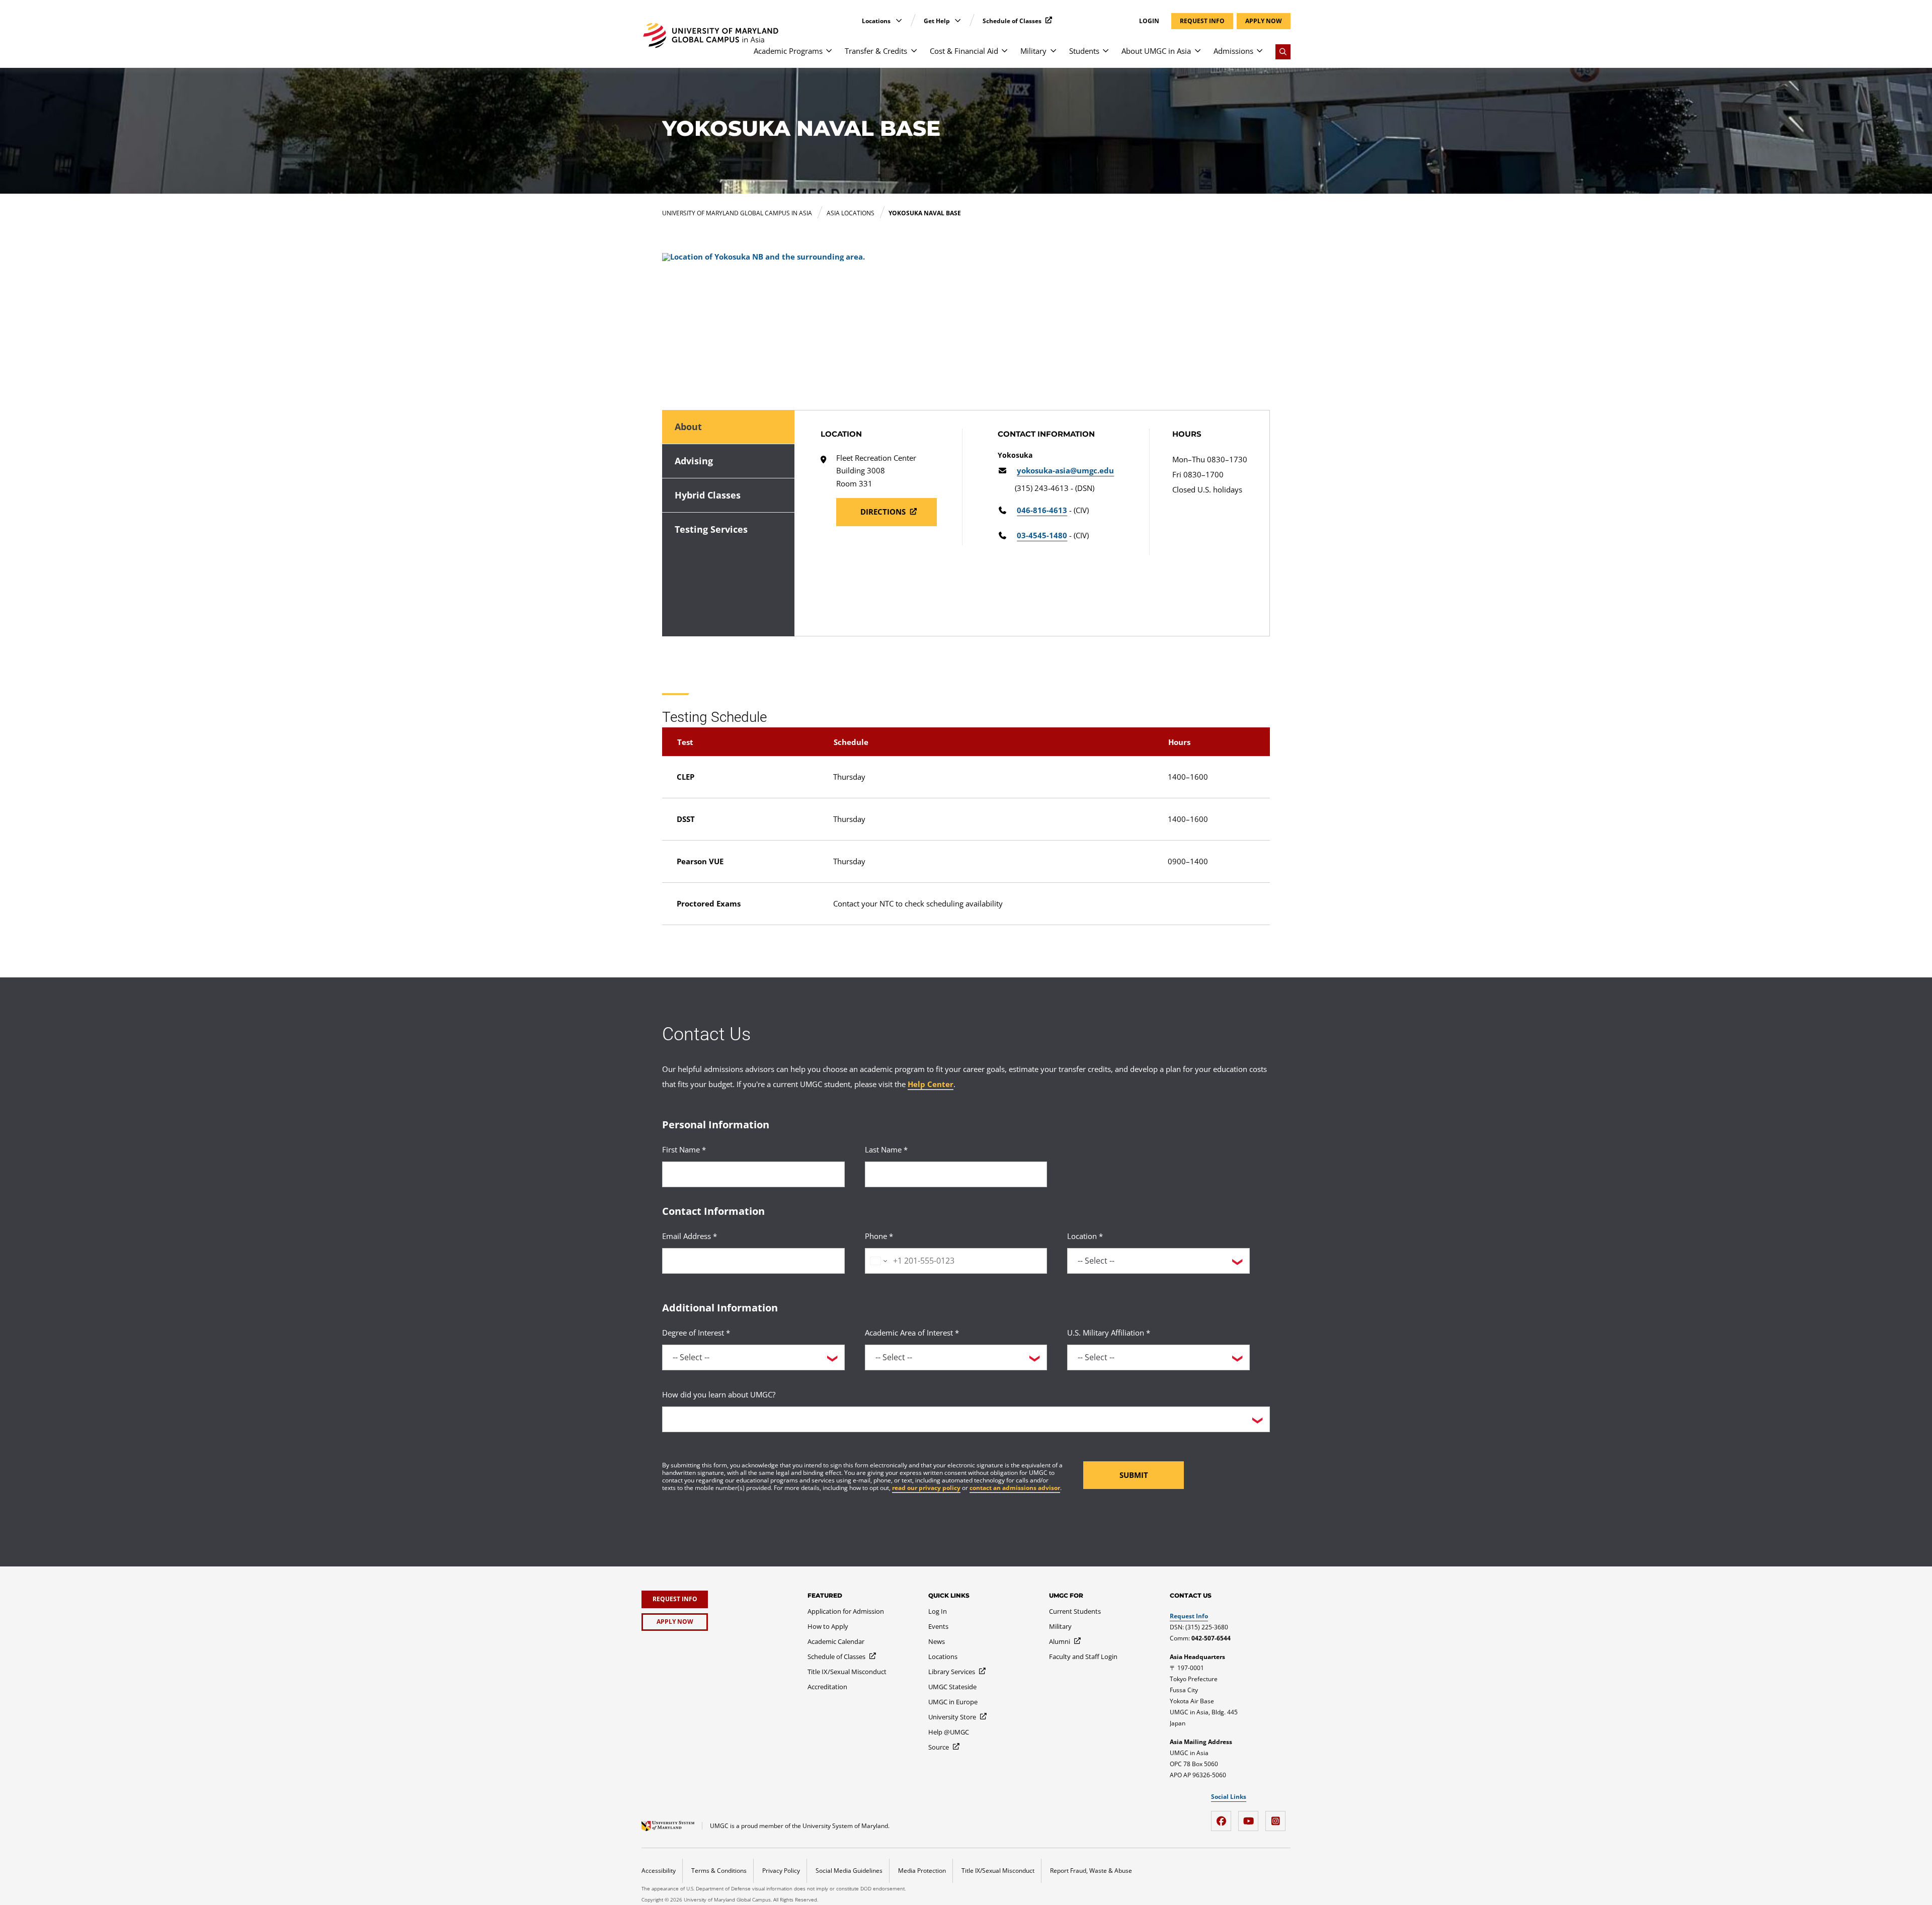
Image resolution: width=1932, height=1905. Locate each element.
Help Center (931, 1084)
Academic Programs (788, 51)
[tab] (728, 427)
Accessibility (659, 1871)
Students (1084, 51)
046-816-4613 (1042, 510)
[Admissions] (1260, 56)
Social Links (1229, 1797)
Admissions (1233, 51)
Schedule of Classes (1013, 21)
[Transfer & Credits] (914, 56)
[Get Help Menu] (958, 20)
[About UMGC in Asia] (1198, 56)
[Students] (1106, 56)
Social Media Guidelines (849, 1871)
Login (1149, 21)
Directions (884, 512)
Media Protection (922, 1871)
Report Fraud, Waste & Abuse (1091, 1871)
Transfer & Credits (876, 51)
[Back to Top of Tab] (20, 646)
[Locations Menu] (899, 20)
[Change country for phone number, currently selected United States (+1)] (878, 1261)
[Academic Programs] (829, 56)
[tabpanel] (1032, 523)
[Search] (1283, 52)
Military (1033, 51)
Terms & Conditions (719, 1871)
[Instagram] (1278, 1817)
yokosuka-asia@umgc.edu (1065, 471)
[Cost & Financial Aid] (1004, 56)
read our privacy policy (926, 1488)
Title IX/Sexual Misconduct (998, 1871)
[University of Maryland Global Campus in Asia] (711, 35)
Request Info (1189, 1616)
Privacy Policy (781, 1871)
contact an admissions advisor (1015, 1488)
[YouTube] (1251, 1817)
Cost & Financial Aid (964, 51)
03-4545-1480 (1042, 535)
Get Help (938, 21)
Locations (877, 21)
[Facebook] (1224, 1817)
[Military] (1053, 56)
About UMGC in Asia (1156, 51)
